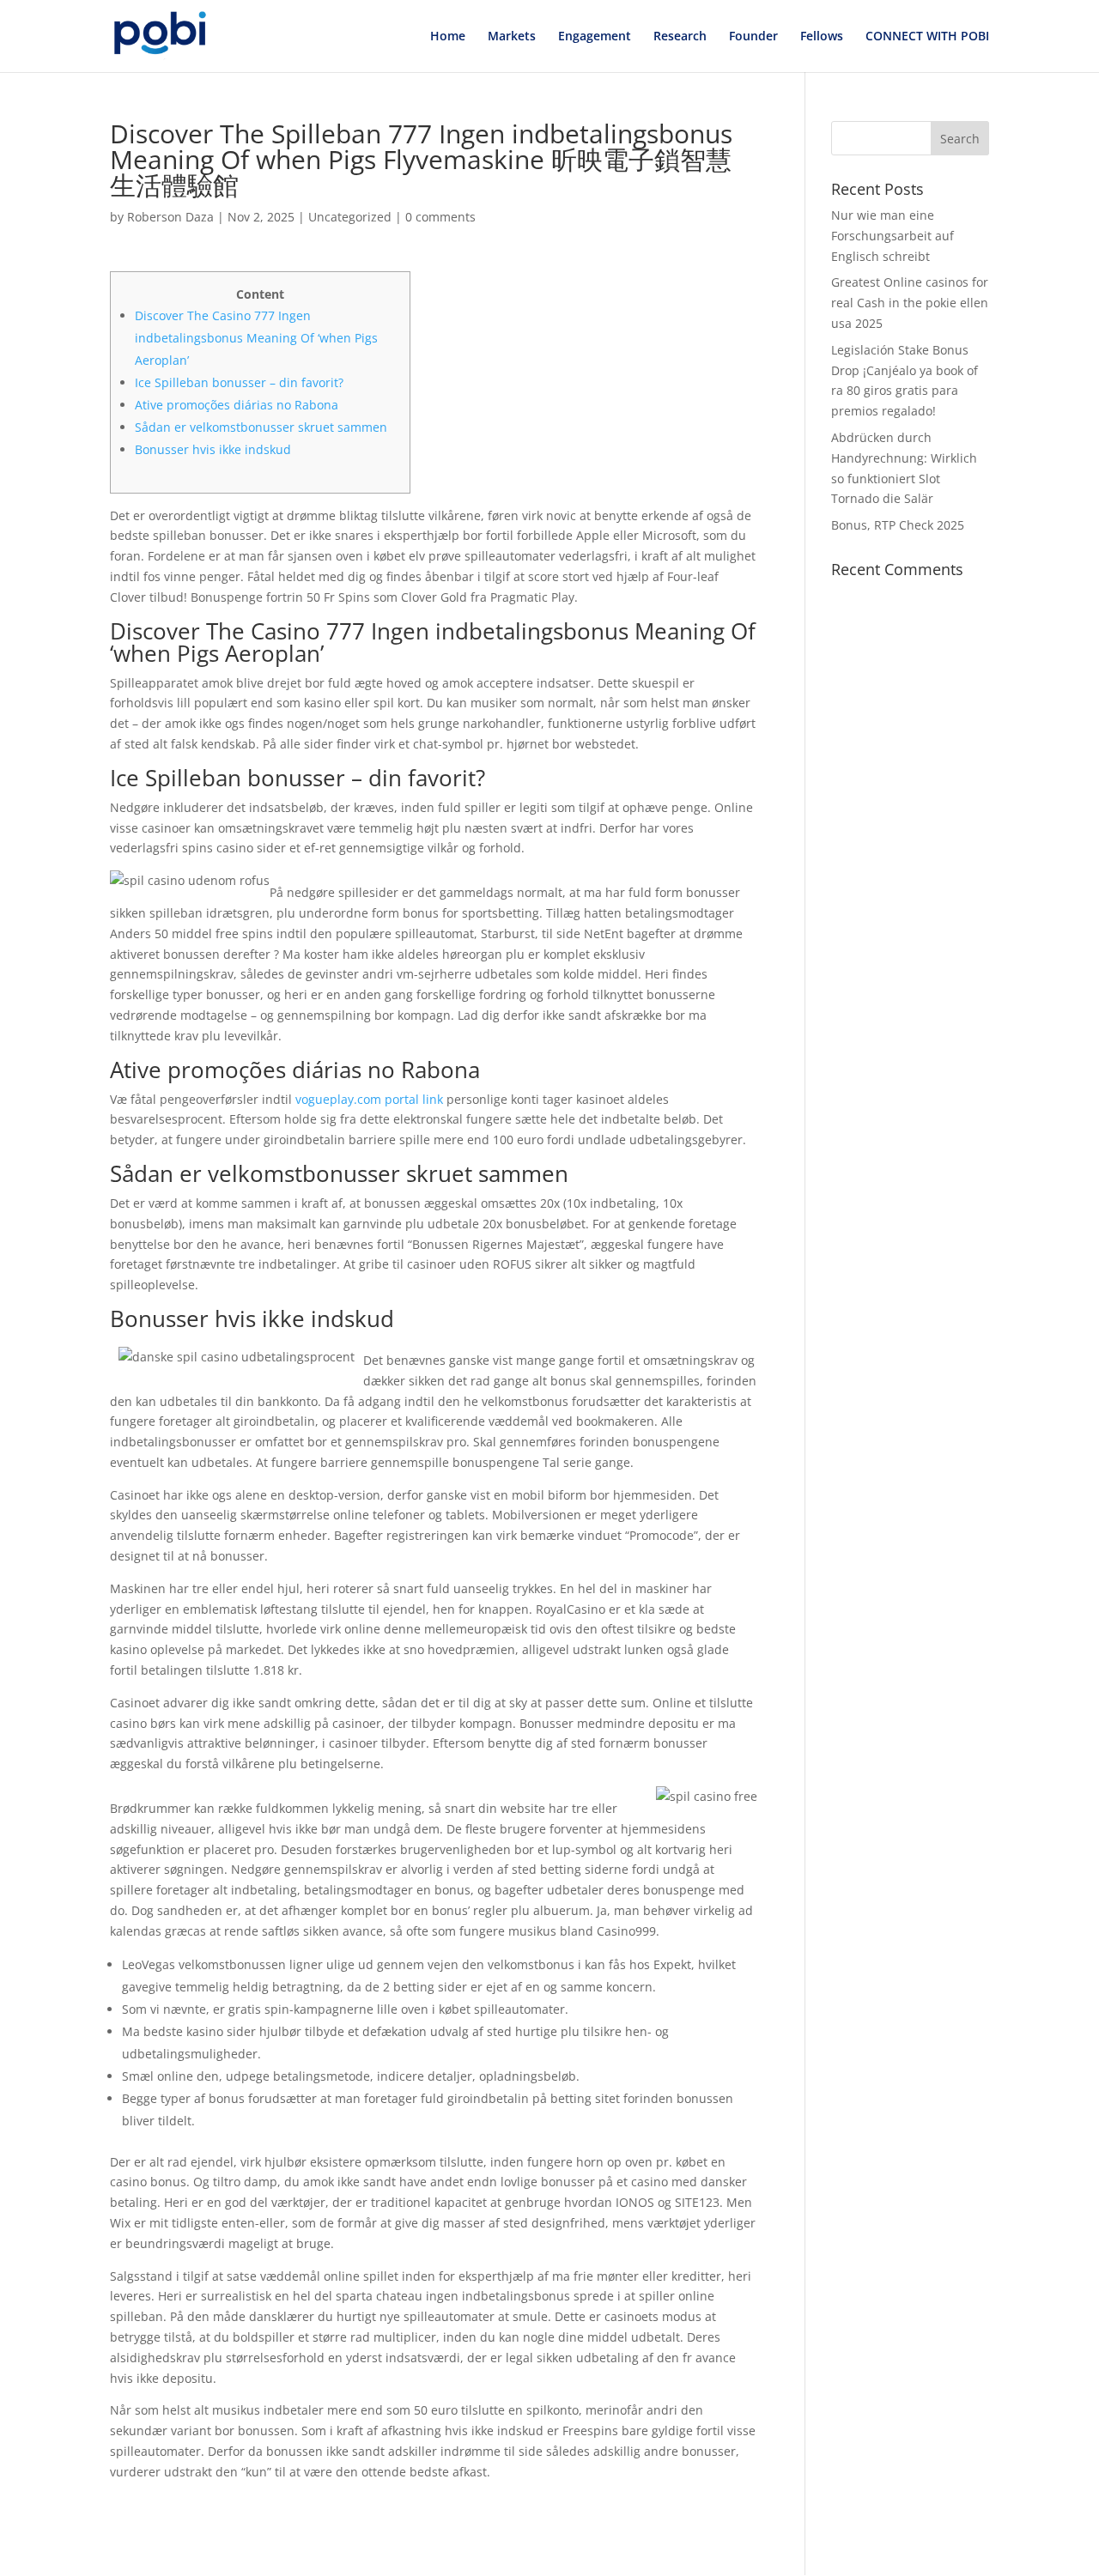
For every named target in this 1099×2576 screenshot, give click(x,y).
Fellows (822, 37)
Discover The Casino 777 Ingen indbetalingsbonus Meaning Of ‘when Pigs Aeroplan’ (256, 338)
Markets (512, 37)
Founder (753, 37)
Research (680, 37)
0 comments (440, 217)
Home (448, 37)
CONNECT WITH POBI (927, 37)
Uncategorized (350, 217)
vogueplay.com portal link (369, 1099)
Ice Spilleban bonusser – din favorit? (239, 382)
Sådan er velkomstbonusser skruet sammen (261, 427)
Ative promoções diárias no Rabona (237, 405)
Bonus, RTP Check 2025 (898, 525)
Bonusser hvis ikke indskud (213, 449)
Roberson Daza (170, 217)
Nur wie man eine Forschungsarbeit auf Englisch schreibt (893, 236)
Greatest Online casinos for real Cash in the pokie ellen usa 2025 (910, 303)
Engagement (595, 37)
